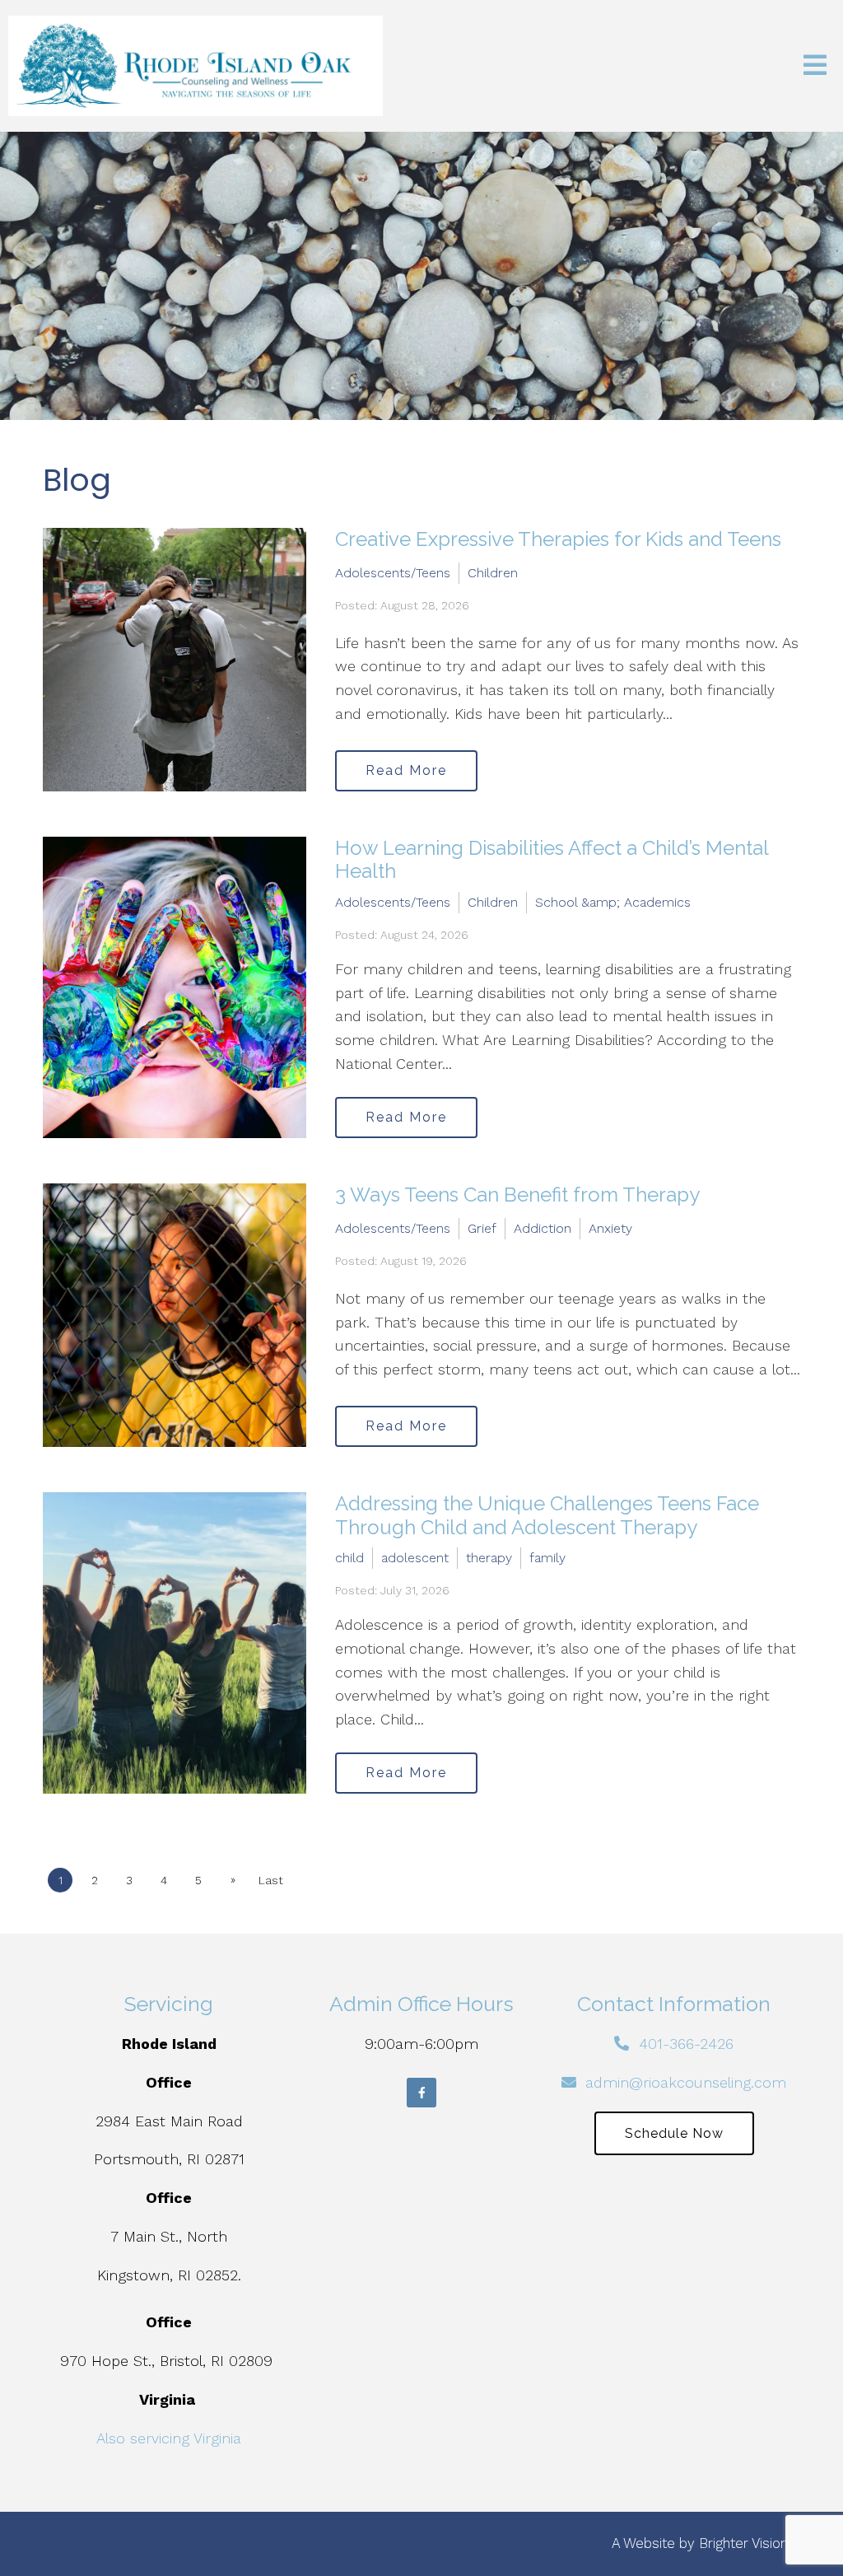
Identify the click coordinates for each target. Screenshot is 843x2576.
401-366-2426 (686, 2044)
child (349, 1558)
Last (271, 1880)
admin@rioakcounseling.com (686, 2082)
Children (493, 573)
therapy (489, 1558)
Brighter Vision (743, 2543)
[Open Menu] (815, 66)
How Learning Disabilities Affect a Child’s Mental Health (552, 860)
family (547, 1558)
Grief (482, 1228)
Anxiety (610, 1228)
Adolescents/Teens (393, 573)
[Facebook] (421, 2093)
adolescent (415, 1558)
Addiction (543, 1228)
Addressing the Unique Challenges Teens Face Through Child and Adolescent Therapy (547, 1515)
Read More (406, 770)
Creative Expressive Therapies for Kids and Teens (558, 539)
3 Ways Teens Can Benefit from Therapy (517, 1195)
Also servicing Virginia (169, 2438)
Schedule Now (674, 2133)
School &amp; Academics (613, 902)
